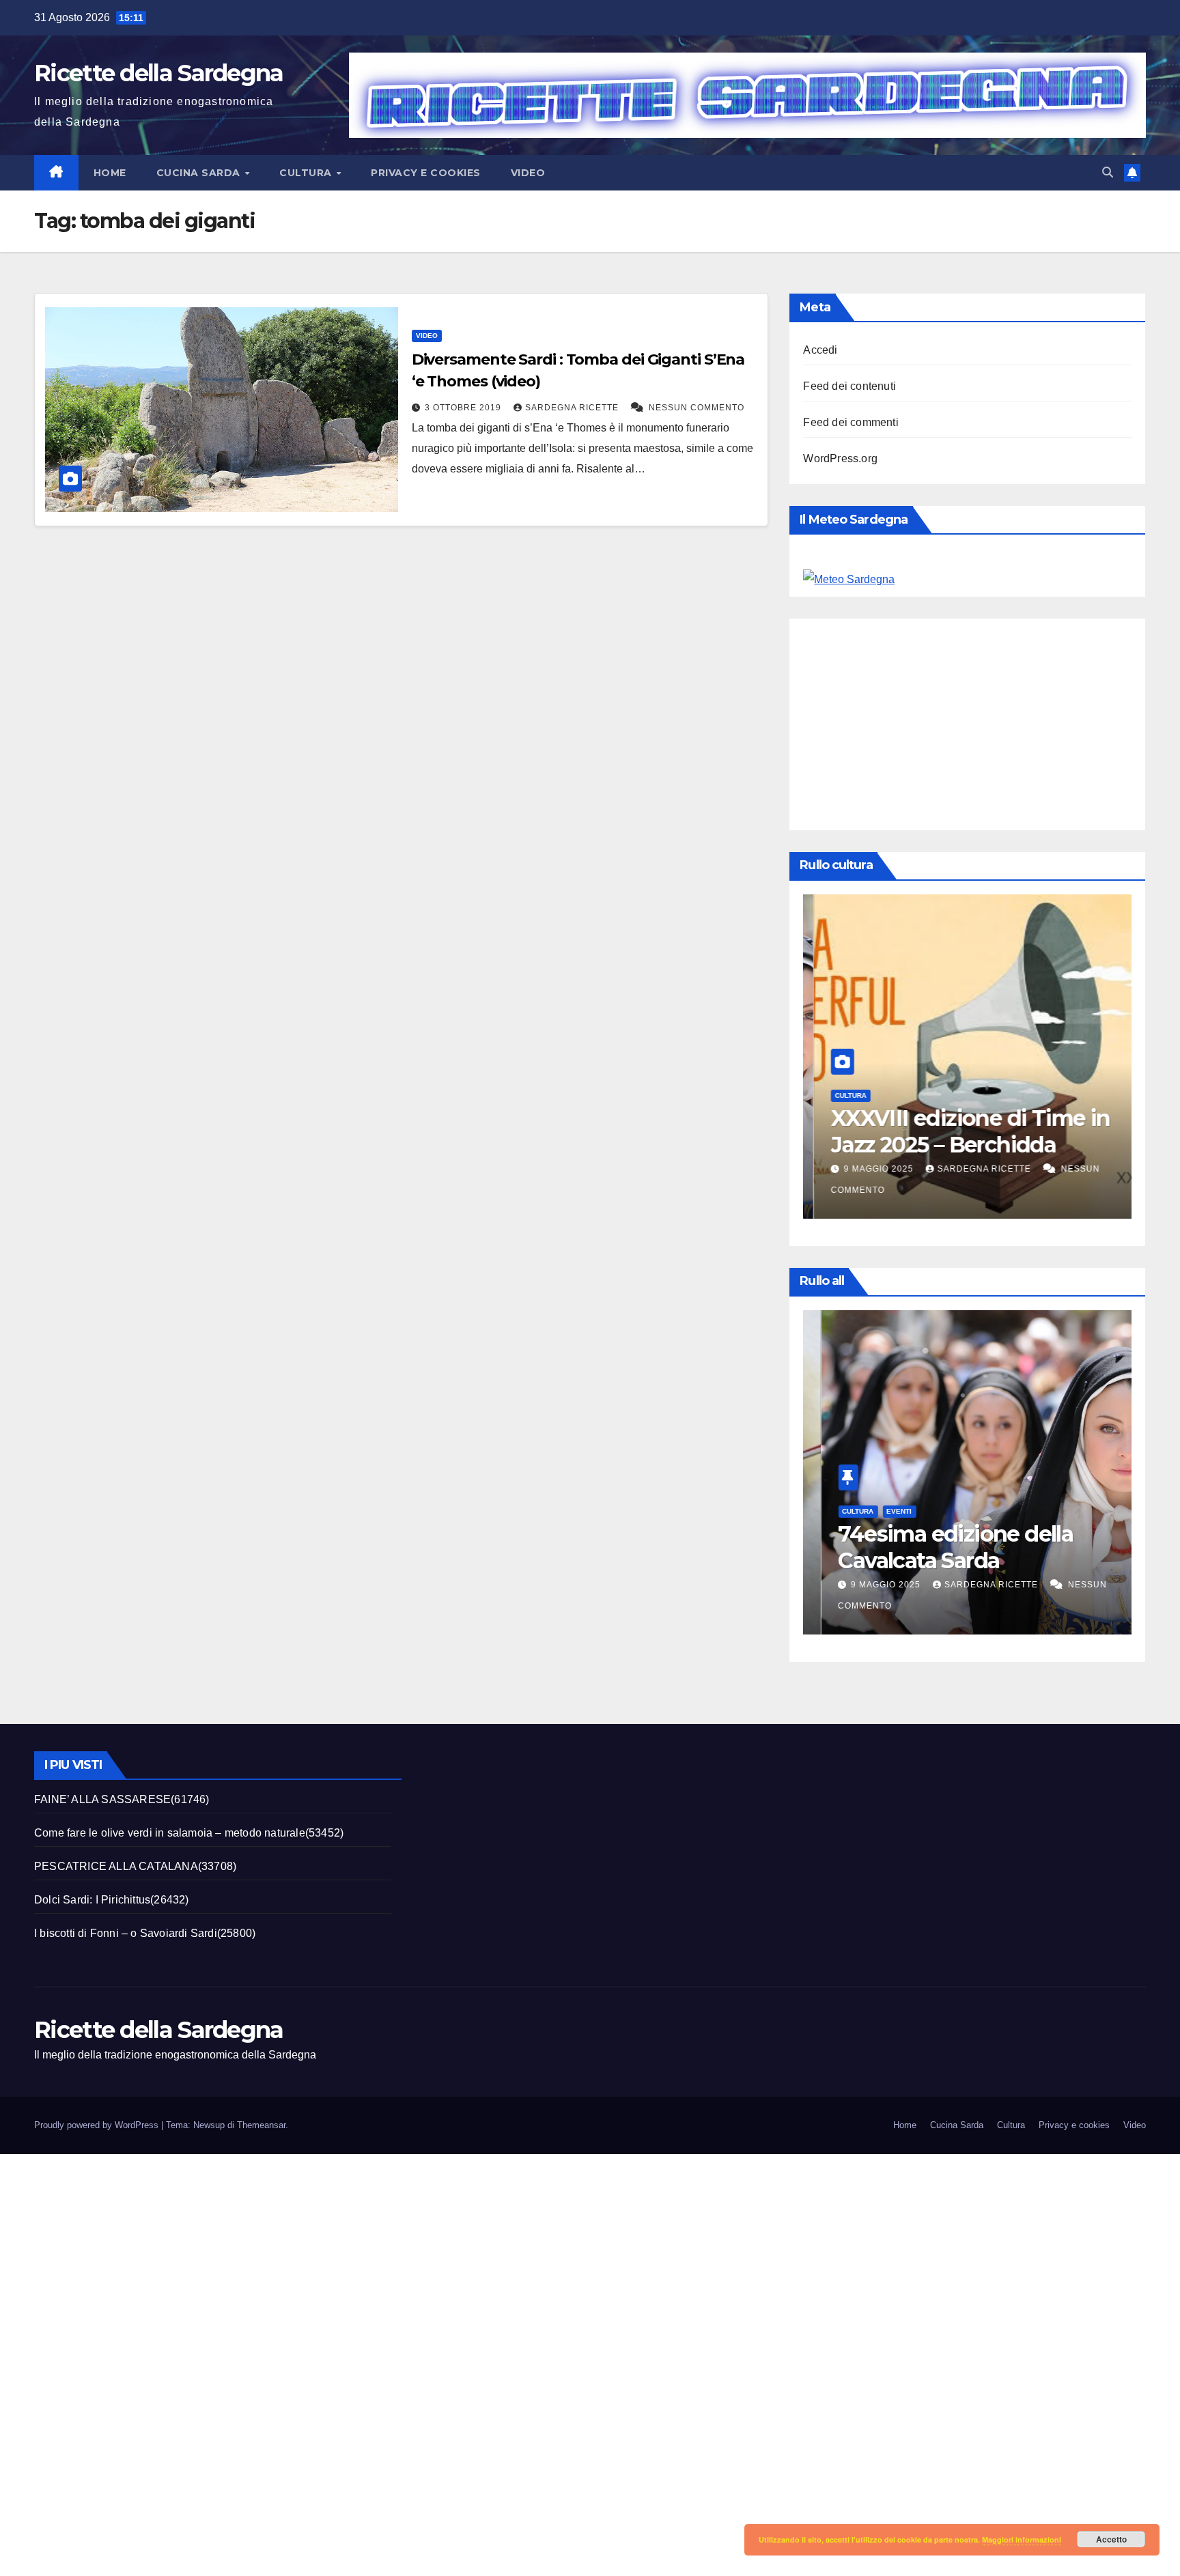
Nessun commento (697, 408)
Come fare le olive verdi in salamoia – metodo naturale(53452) (189, 1833)
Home (110, 173)
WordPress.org (840, 458)
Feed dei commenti (851, 422)
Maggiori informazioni (1022, 2539)
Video (528, 173)
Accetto (1111, 2539)
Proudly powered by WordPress (98, 2125)
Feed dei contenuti (849, 386)
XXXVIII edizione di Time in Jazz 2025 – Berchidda (960, 1131)
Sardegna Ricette (573, 408)
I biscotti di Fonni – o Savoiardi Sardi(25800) (145, 1933)
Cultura (307, 173)
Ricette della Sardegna (159, 73)
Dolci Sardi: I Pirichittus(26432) (112, 1900)
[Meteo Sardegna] (849, 579)
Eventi (881, 1511)
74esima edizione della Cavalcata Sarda (938, 1547)
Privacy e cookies (426, 173)
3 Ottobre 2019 (464, 408)
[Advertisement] (991, 721)
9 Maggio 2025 (869, 1169)
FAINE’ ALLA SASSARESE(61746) (122, 1799)
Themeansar (261, 2125)
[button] (1108, 172)
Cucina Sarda (200, 173)
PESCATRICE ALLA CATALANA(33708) (135, 1866)
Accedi (820, 350)
